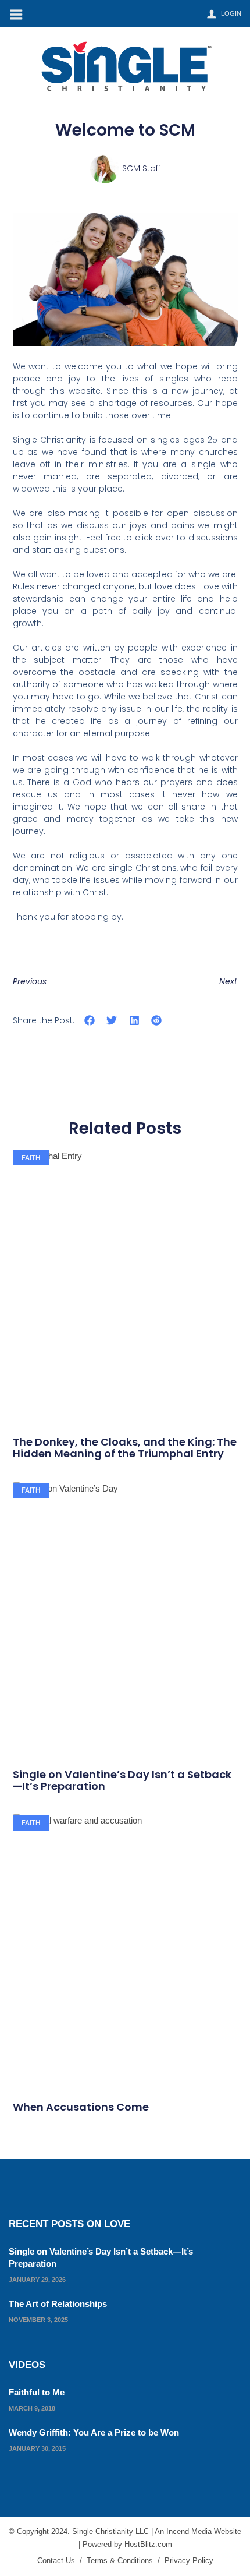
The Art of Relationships (58, 2304)
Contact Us (56, 2561)
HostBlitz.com (148, 2544)
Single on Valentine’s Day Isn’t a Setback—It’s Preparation (122, 1780)
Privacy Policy (189, 2561)
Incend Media (189, 2531)
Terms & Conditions (120, 2561)
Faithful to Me (37, 2392)
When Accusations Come (81, 2107)
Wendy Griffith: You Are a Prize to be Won (94, 2432)
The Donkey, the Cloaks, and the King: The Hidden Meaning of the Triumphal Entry (125, 1448)
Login (231, 13)
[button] (90, 1021)
